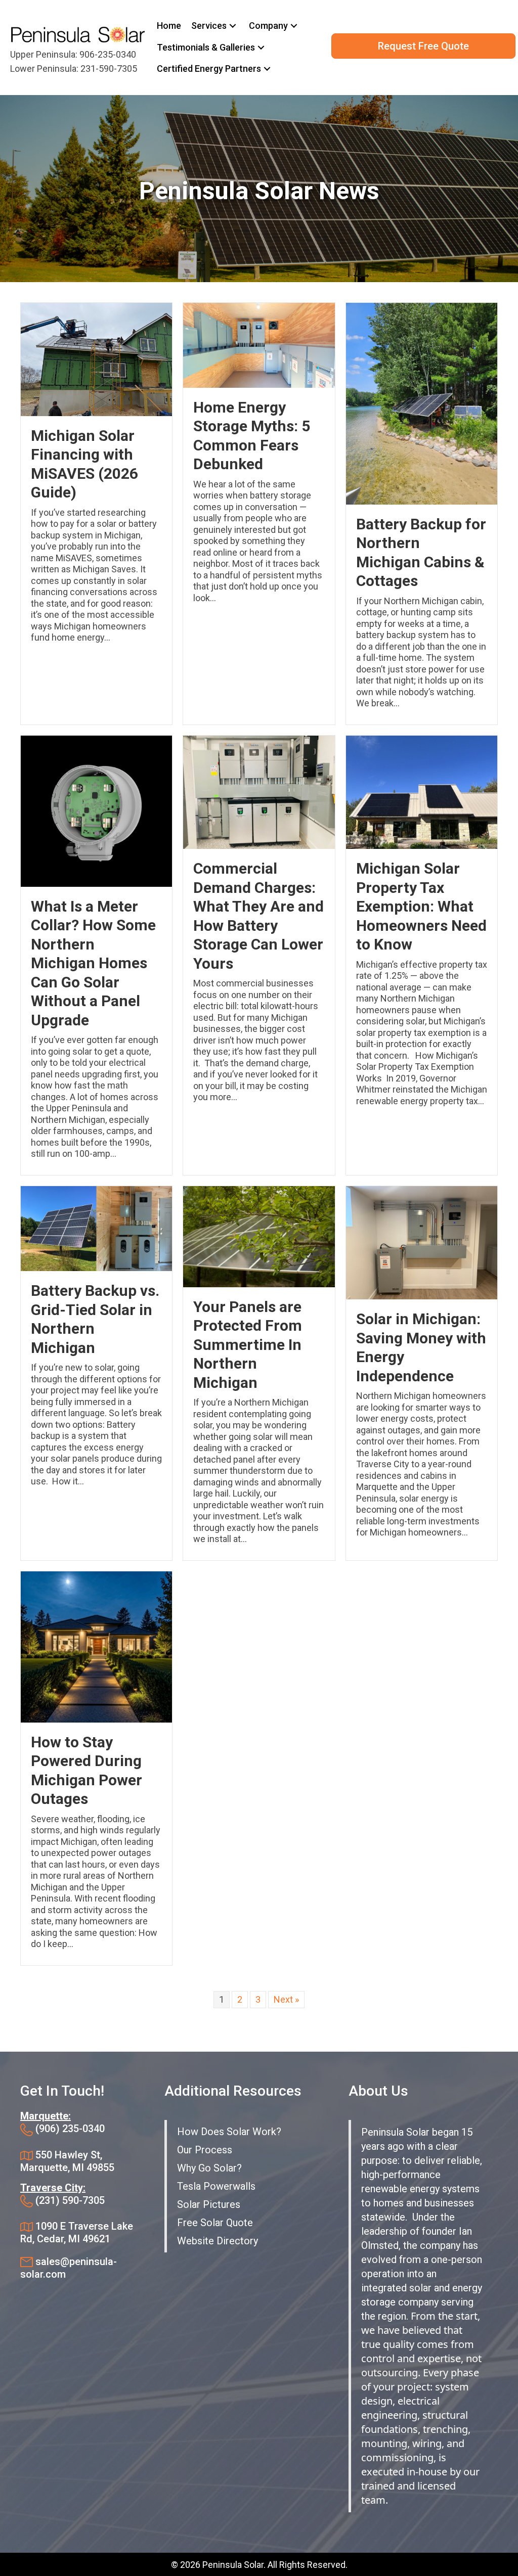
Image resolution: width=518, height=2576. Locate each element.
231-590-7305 (109, 69)
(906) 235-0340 (70, 2129)
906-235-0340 (108, 54)
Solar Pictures (209, 2204)
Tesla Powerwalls (216, 2186)
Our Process (205, 2150)
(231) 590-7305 (70, 2200)
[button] (233, 26)
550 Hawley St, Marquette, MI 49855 (67, 2161)
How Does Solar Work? (229, 2132)
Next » (286, 1999)
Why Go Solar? (209, 2168)
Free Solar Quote (215, 2223)
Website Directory (218, 2241)
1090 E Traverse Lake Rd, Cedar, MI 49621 (77, 2232)
